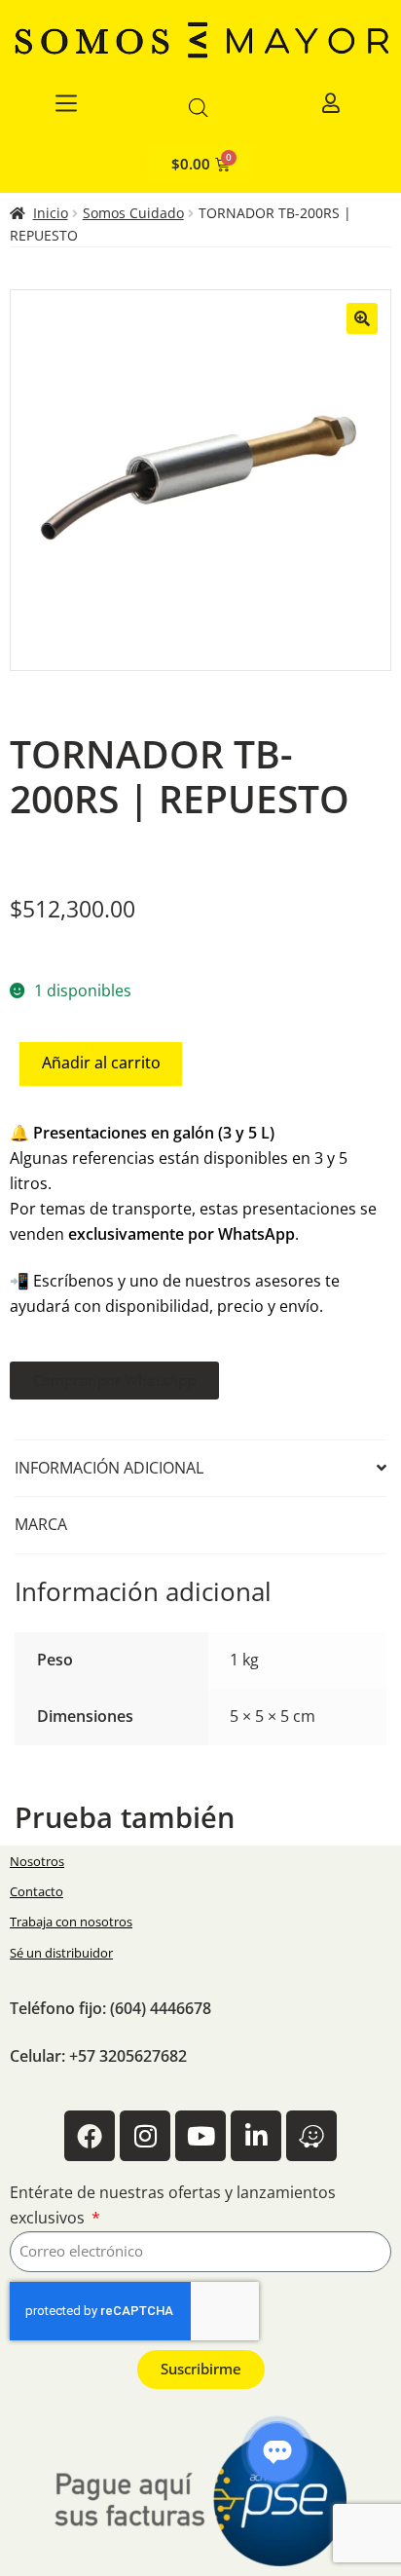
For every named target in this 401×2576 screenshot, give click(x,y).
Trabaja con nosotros (71, 1922)
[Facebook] (90, 2136)
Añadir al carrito (101, 1063)
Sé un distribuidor (61, 1953)
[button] (362, 318)
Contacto (36, 1891)
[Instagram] (145, 2136)
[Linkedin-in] (256, 2136)
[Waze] (311, 2136)
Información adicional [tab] (109, 1468)
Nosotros (37, 1861)
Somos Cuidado (133, 213)
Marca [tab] (41, 1524)
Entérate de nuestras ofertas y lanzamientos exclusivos (173, 2205)
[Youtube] (200, 2136)
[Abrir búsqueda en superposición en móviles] (199, 108)
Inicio (51, 213)
